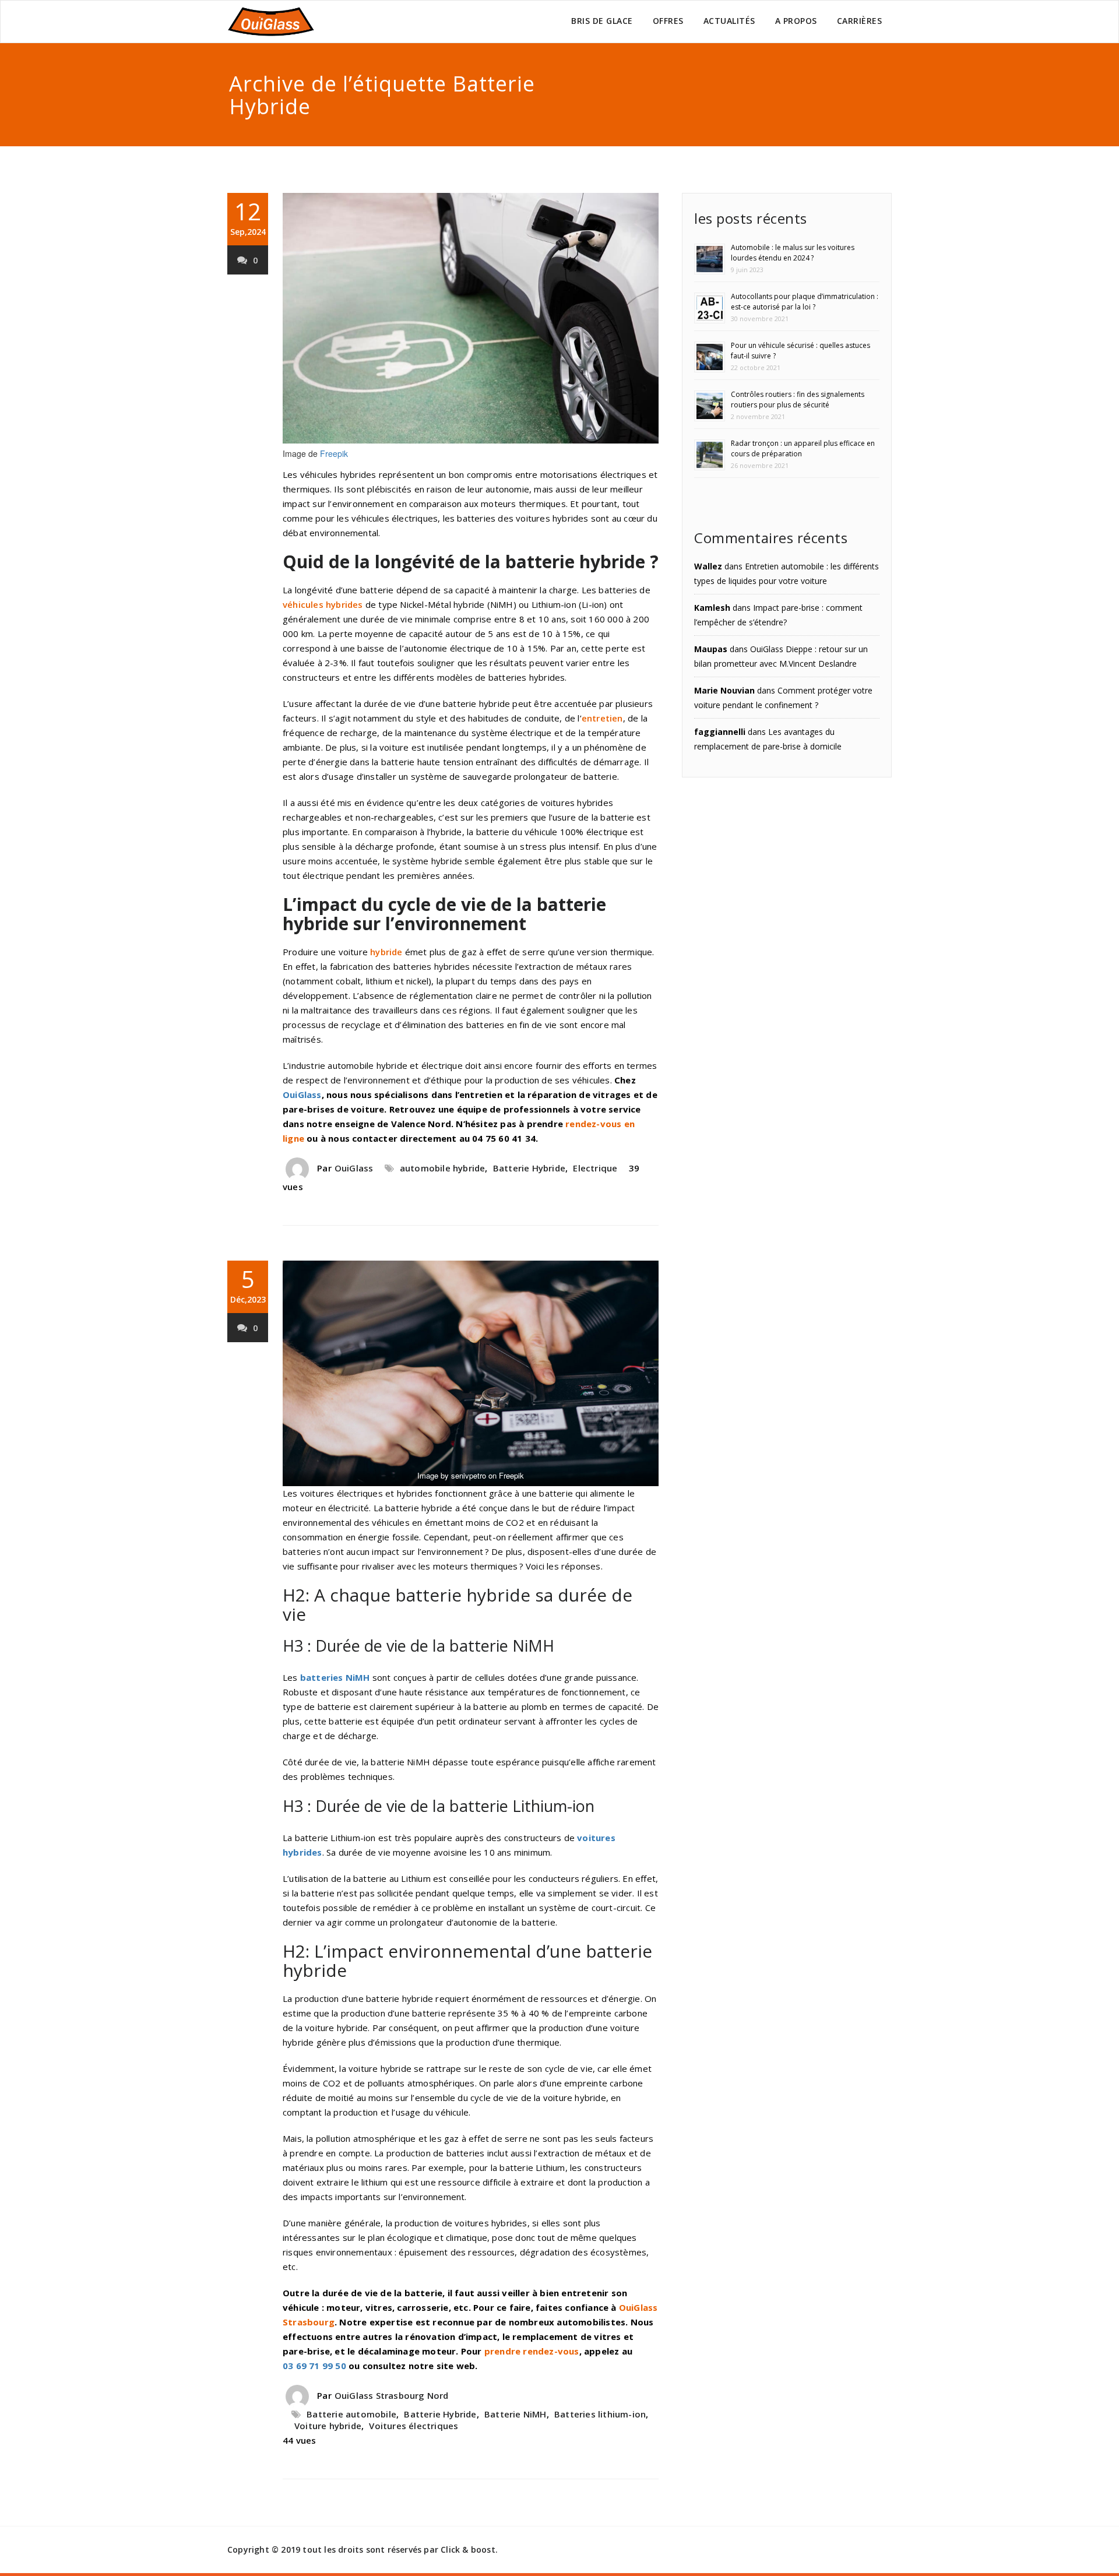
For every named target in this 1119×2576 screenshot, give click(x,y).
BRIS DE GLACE (602, 21)
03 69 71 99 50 (314, 2366)
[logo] (271, 22)
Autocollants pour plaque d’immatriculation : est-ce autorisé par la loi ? (805, 302)
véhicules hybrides (323, 604)
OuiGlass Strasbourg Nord (392, 2395)
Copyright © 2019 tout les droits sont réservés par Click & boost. (363, 2549)
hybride (386, 952)
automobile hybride (443, 1168)
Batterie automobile (351, 2414)
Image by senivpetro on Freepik (471, 1475)
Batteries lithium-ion (600, 2414)
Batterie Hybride (529, 1168)
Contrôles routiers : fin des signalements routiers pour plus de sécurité (798, 400)
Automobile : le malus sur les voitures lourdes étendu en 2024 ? (793, 253)
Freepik (334, 453)
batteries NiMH (335, 1677)
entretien (602, 718)
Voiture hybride (328, 2426)
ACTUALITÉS (729, 21)
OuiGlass (302, 1095)
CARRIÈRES (860, 21)
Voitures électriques (414, 2426)
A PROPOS (796, 21)
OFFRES (668, 21)
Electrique (595, 1168)
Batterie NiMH (515, 2414)
